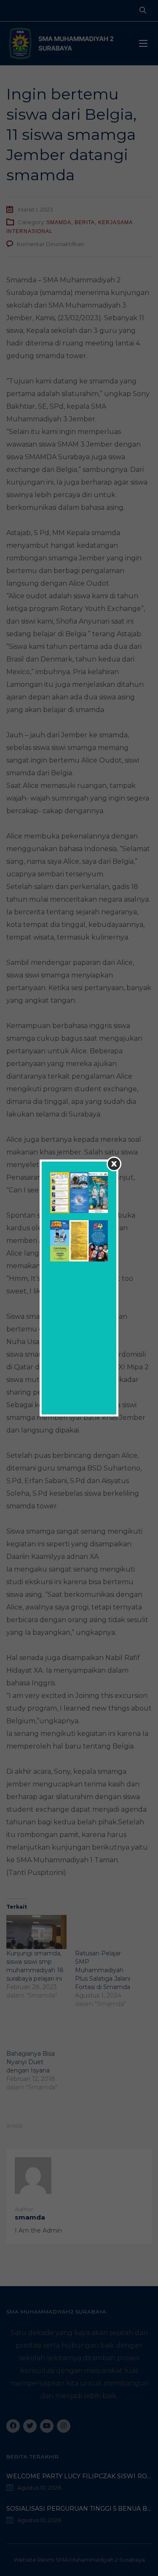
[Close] (114, 1164)
